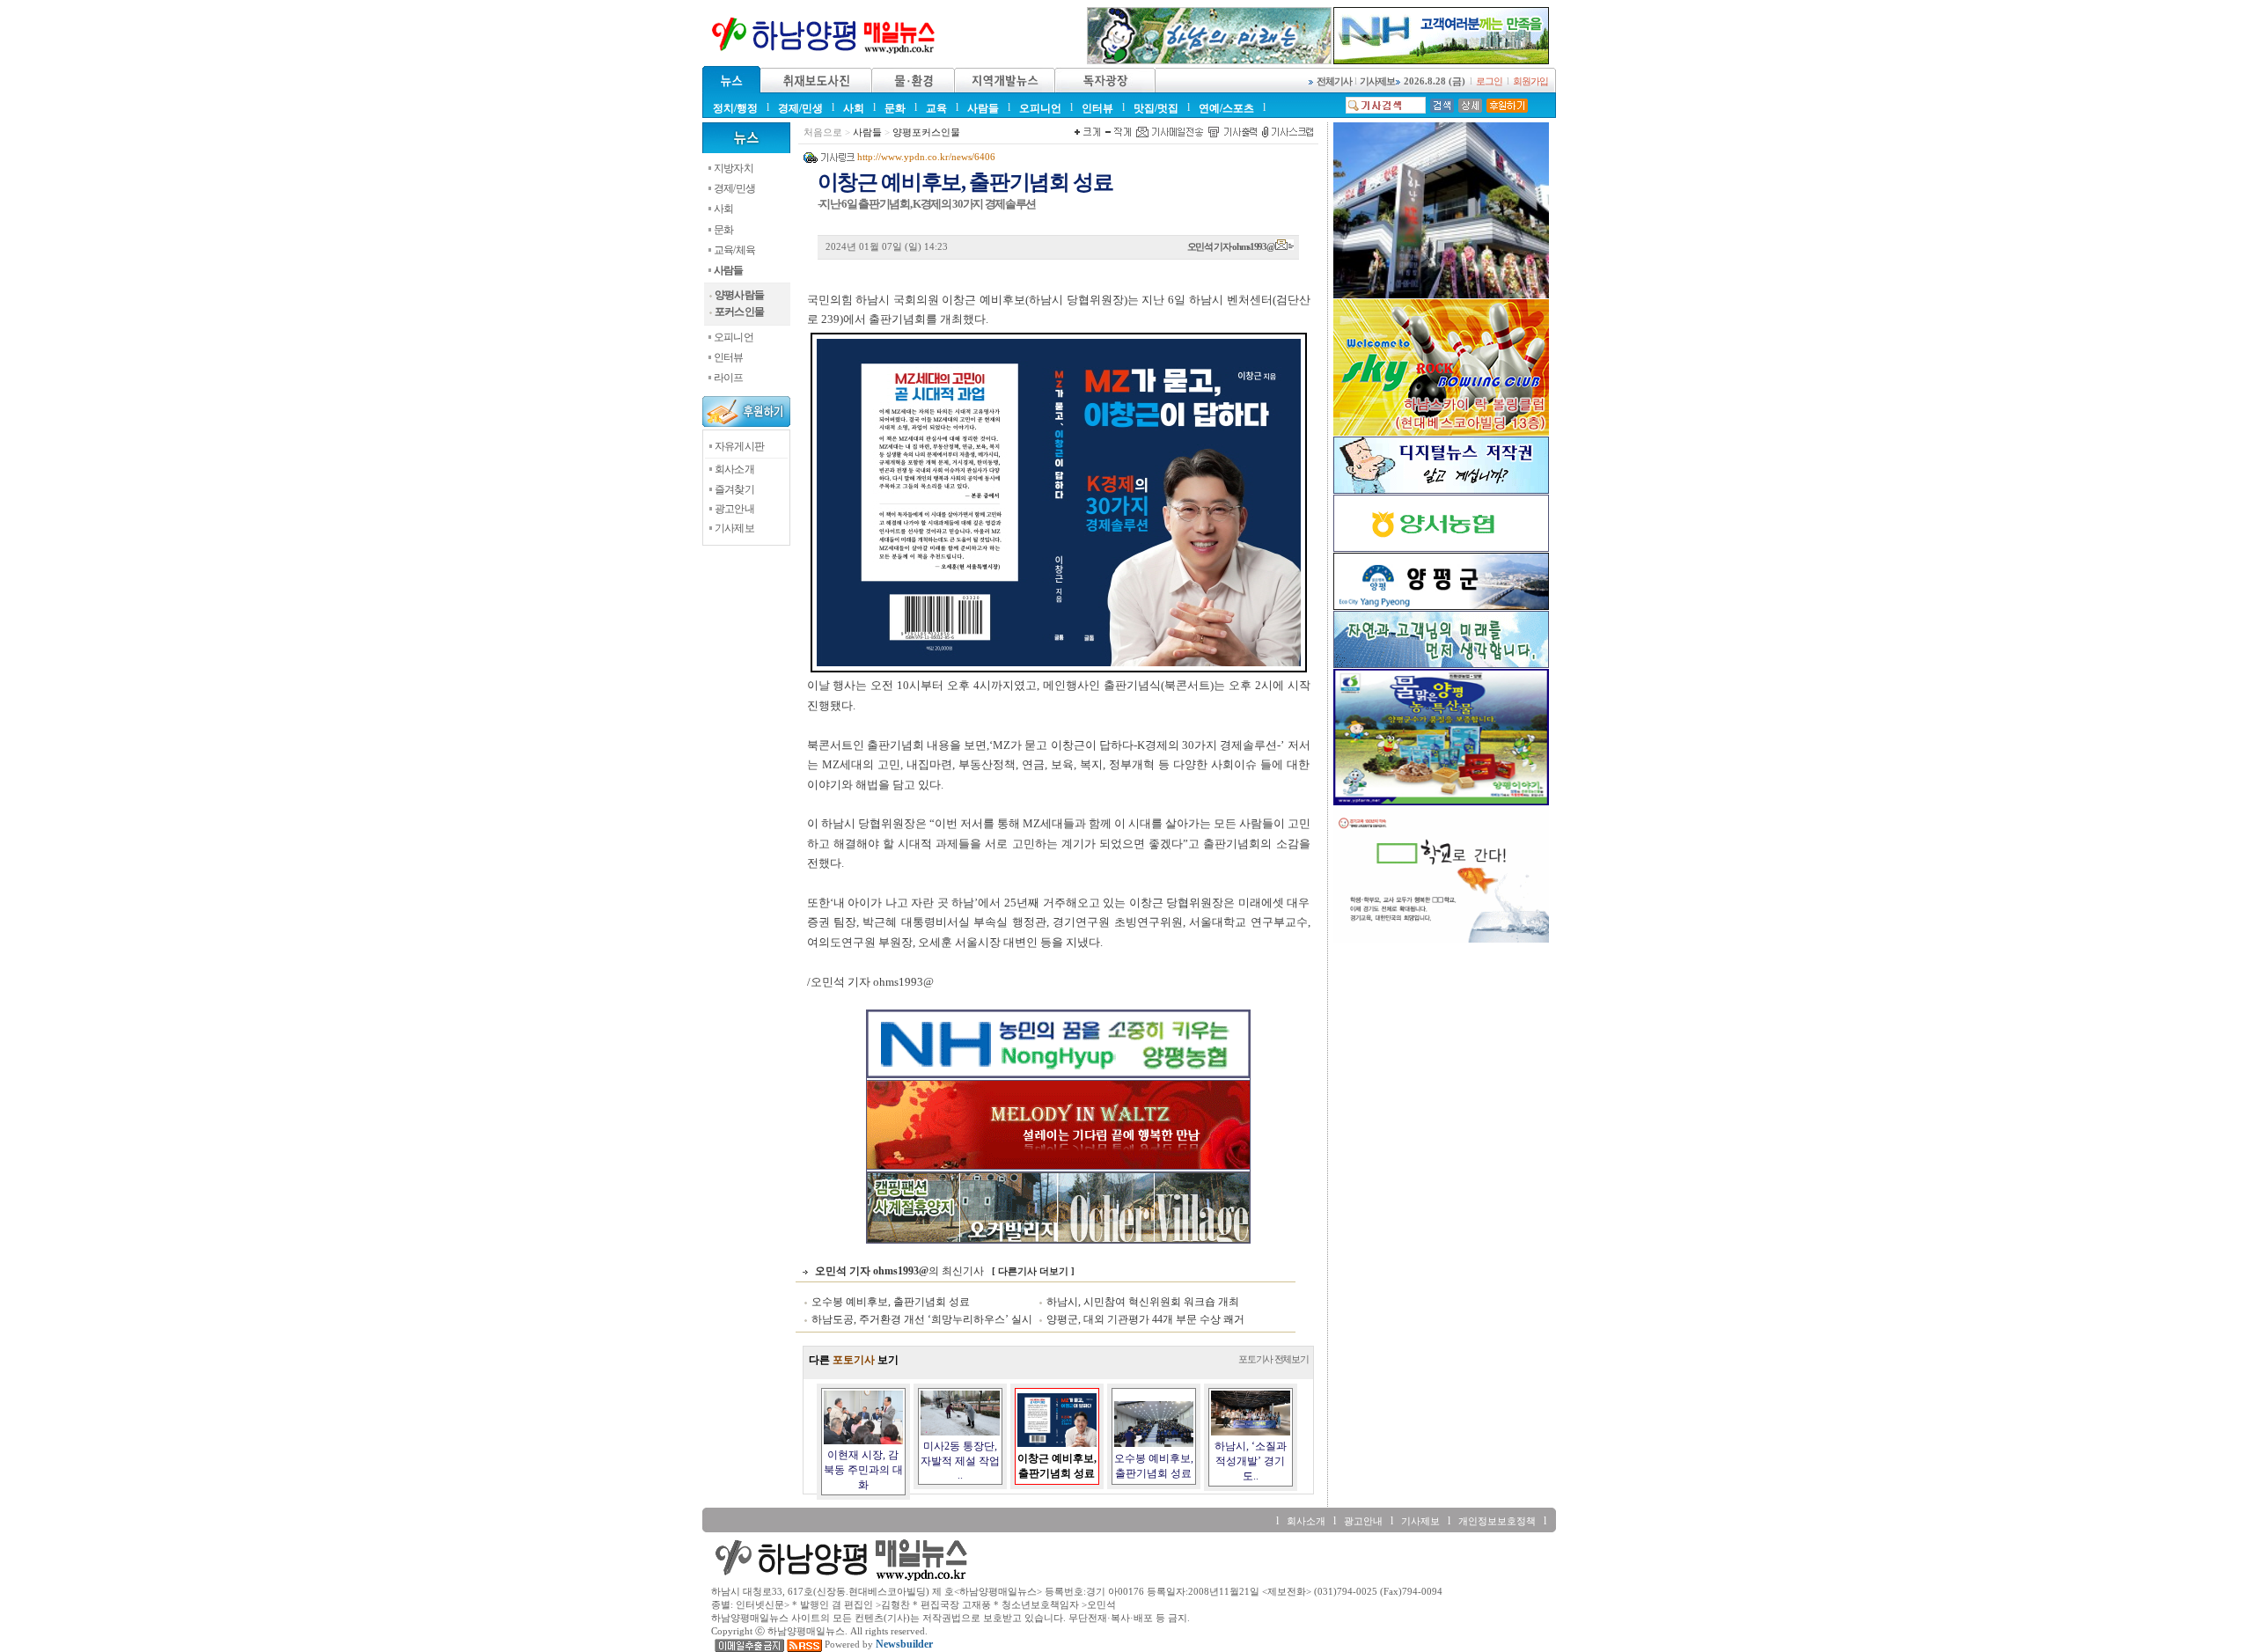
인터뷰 (1097, 108)
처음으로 (823, 132)
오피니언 (1040, 108)
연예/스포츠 (1226, 108)
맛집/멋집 (1156, 108)
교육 (936, 108)
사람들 (983, 108)
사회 (854, 108)
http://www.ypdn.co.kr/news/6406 (926, 157)
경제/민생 (800, 108)
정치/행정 (735, 108)
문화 (895, 108)
